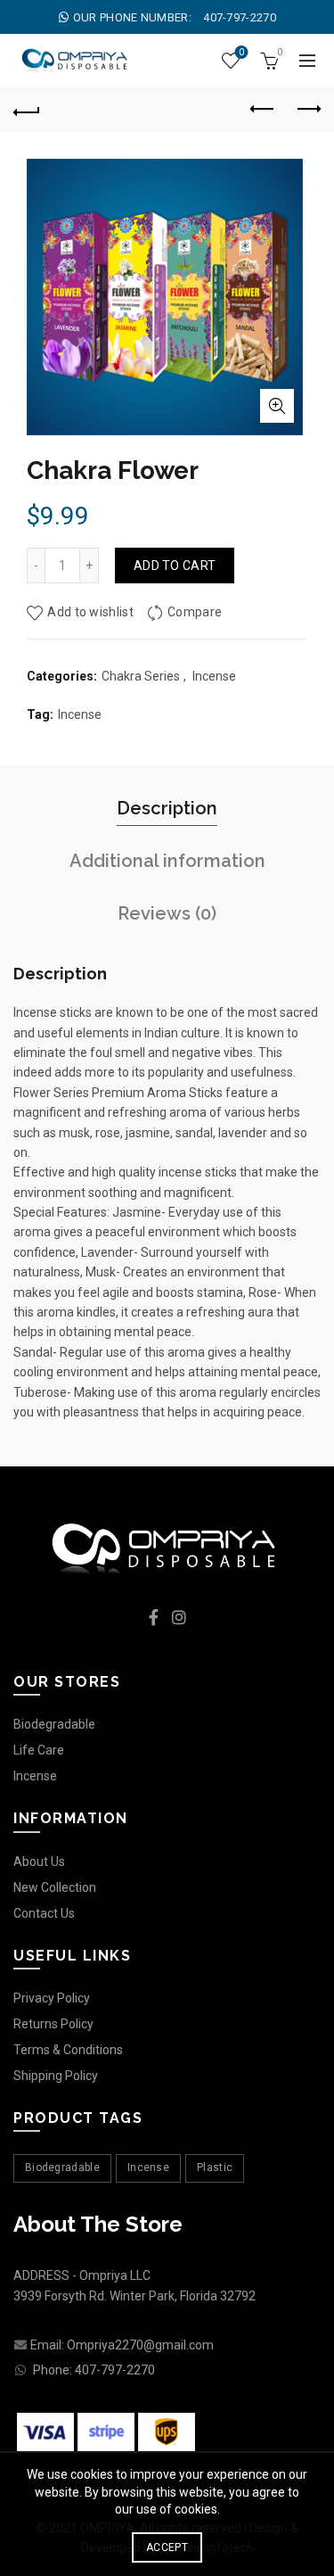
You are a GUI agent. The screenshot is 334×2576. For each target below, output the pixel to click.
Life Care (39, 1750)
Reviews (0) (167, 913)
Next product (307, 110)
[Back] (27, 110)
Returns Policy (53, 2024)
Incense (214, 676)
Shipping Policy (56, 2076)
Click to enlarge (277, 406)
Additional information (167, 861)
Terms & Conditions (68, 2050)
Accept (167, 2547)
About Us (39, 1862)
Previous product (263, 110)
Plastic (215, 2167)
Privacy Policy (52, 1998)
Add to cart (175, 566)
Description (167, 808)
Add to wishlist (90, 612)
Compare (195, 612)
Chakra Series (141, 676)
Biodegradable (54, 1724)
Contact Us (44, 1913)
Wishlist (241, 52)
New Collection (55, 1887)
